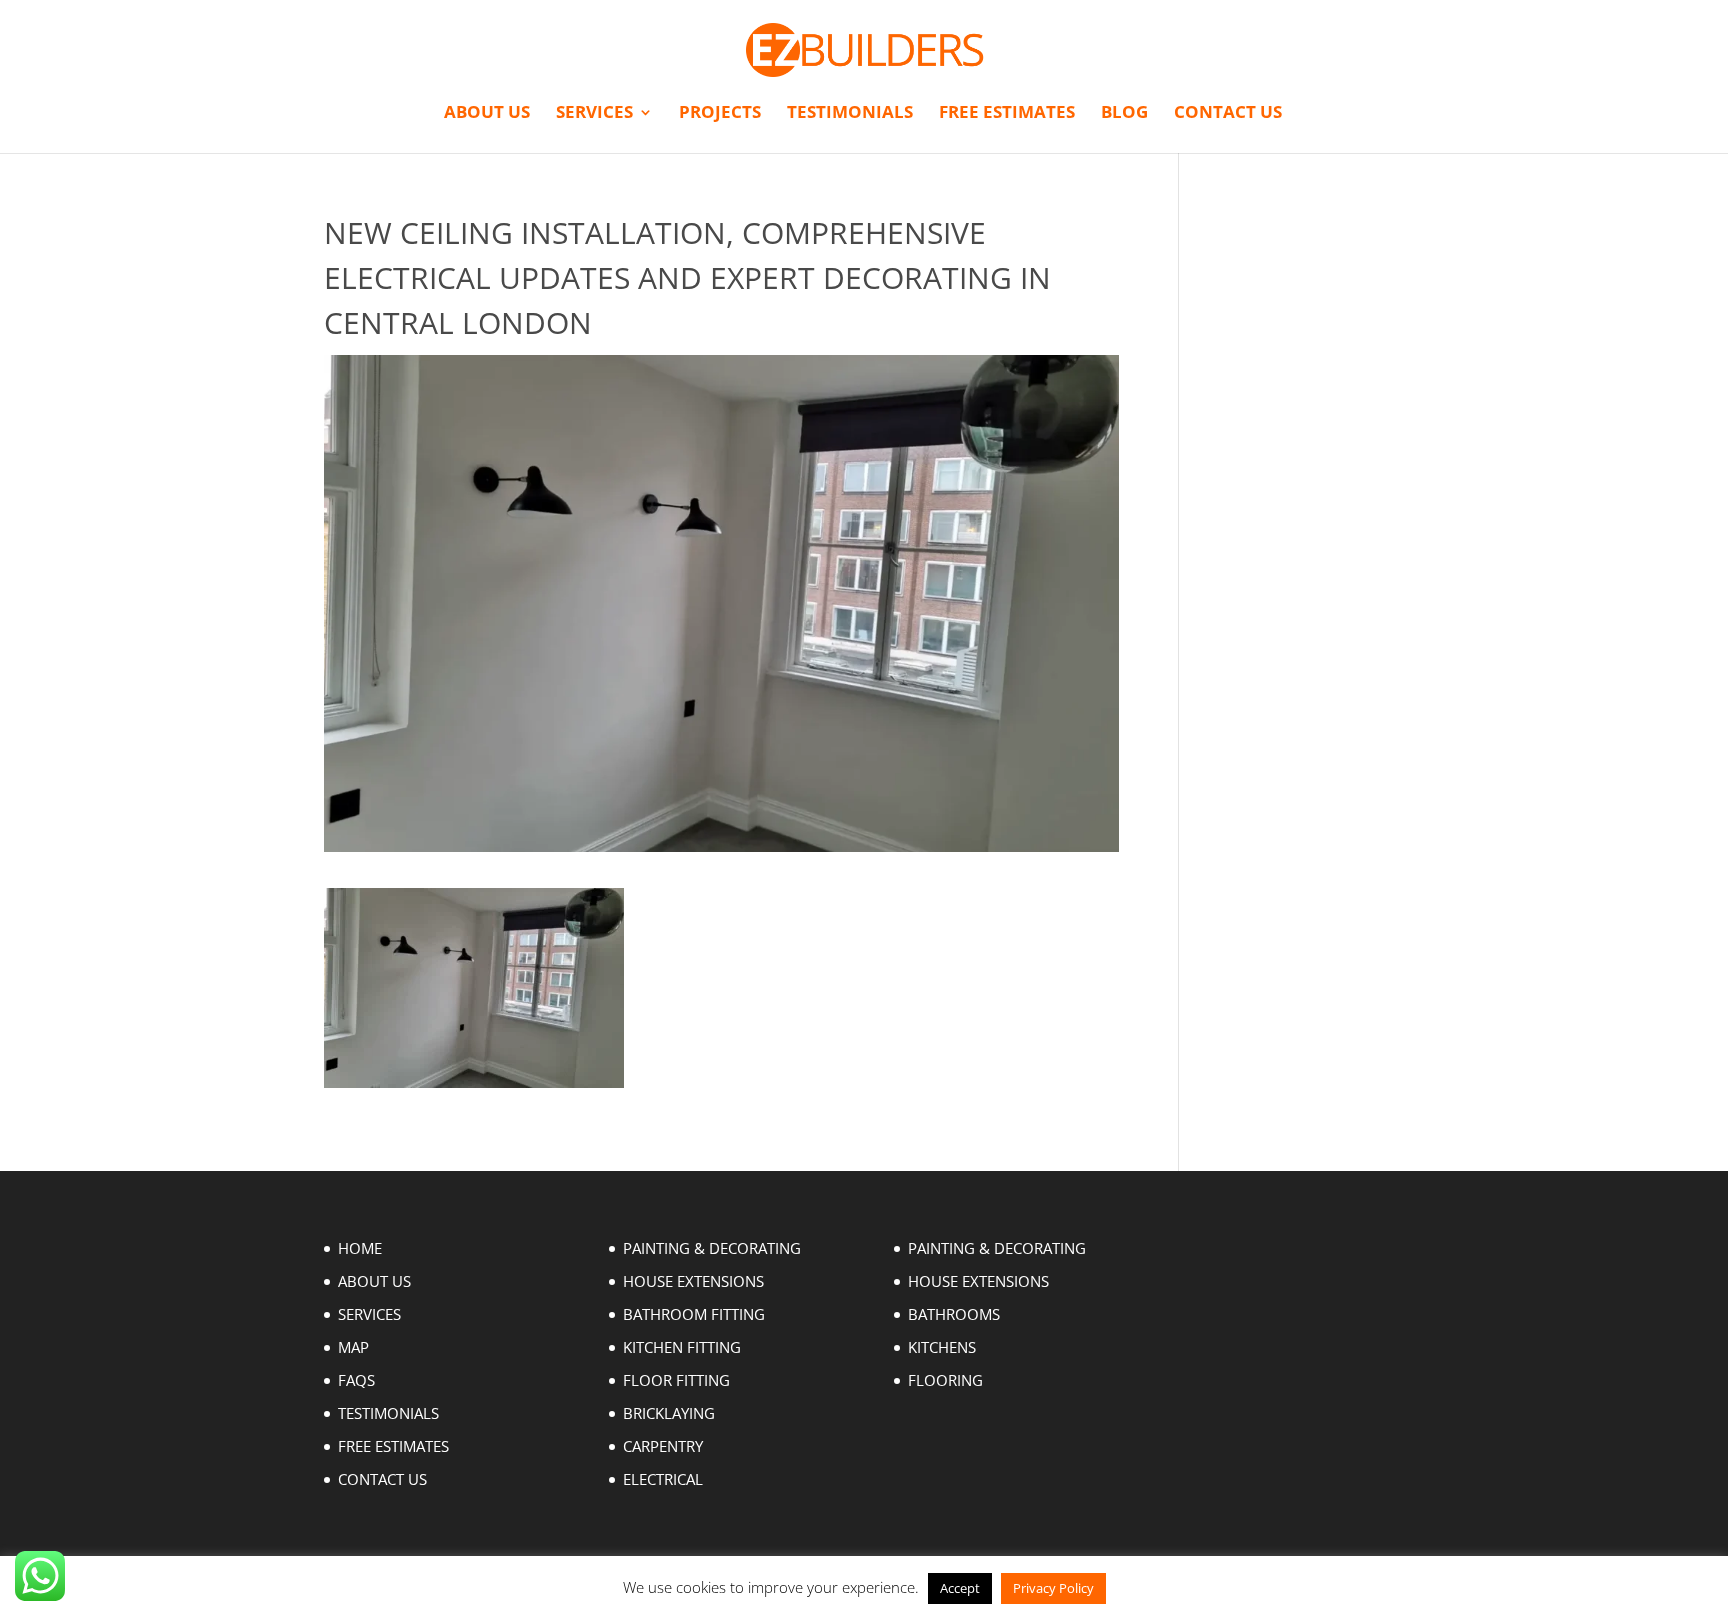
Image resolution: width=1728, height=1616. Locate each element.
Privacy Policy (1053, 1588)
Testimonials (850, 114)
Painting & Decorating (712, 1248)
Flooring (945, 1380)
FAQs (356, 1380)
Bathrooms (954, 1314)
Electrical (663, 1479)
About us (487, 114)
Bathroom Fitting (694, 1314)
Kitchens (942, 1347)
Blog (1124, 114)
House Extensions (693, 1281)
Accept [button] (960, 1588)
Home (360, 1248)
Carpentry (663, 1446)
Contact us (1228, 114)
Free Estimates (1007, 114)
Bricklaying (669, 1413)
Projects (720, 114)
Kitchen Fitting (682, 1347)
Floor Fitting (676, 1380)
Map (353, 1347)
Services (594, 114)
